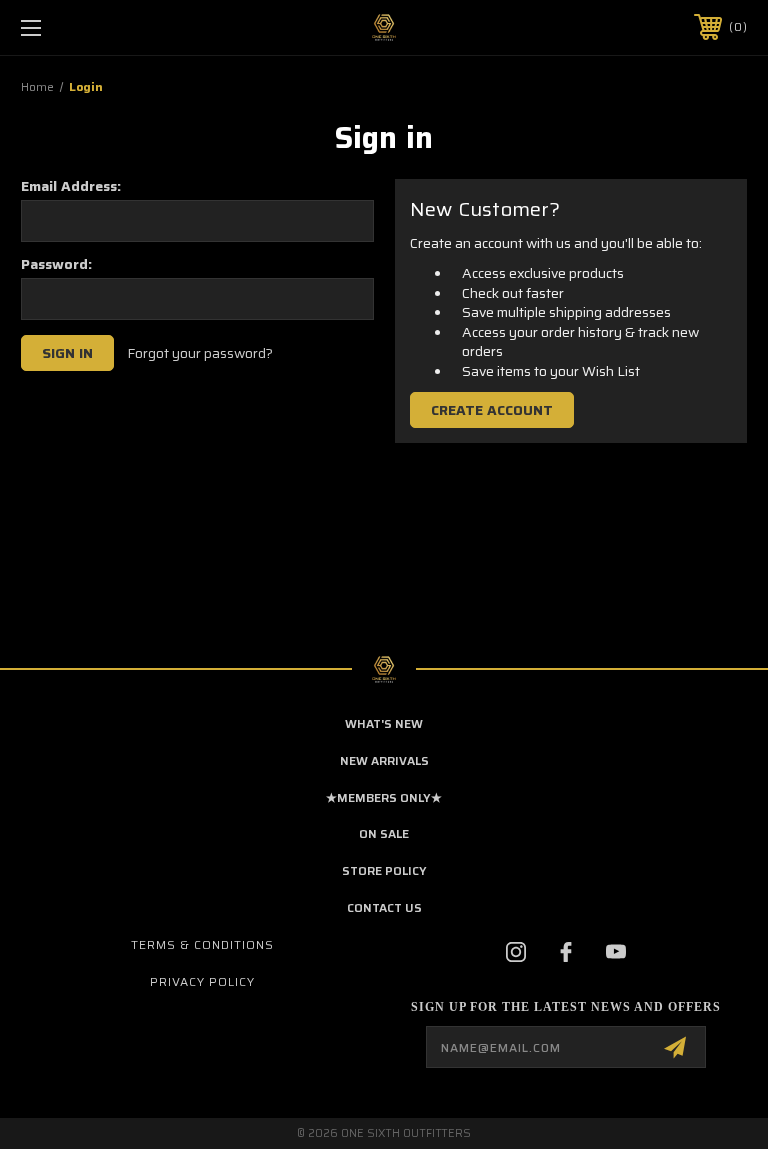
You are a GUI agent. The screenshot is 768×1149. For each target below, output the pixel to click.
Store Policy (384, 870)
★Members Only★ (384, 797)
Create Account (492, 410)
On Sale (384, 833)
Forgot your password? (200, 354)
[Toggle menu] (93, 27)
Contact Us (384, 907)
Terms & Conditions (202, 944)
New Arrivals (384, 760)
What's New (384, 723)
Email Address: (71, 186)
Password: (56, 264)
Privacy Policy (202, 981)
